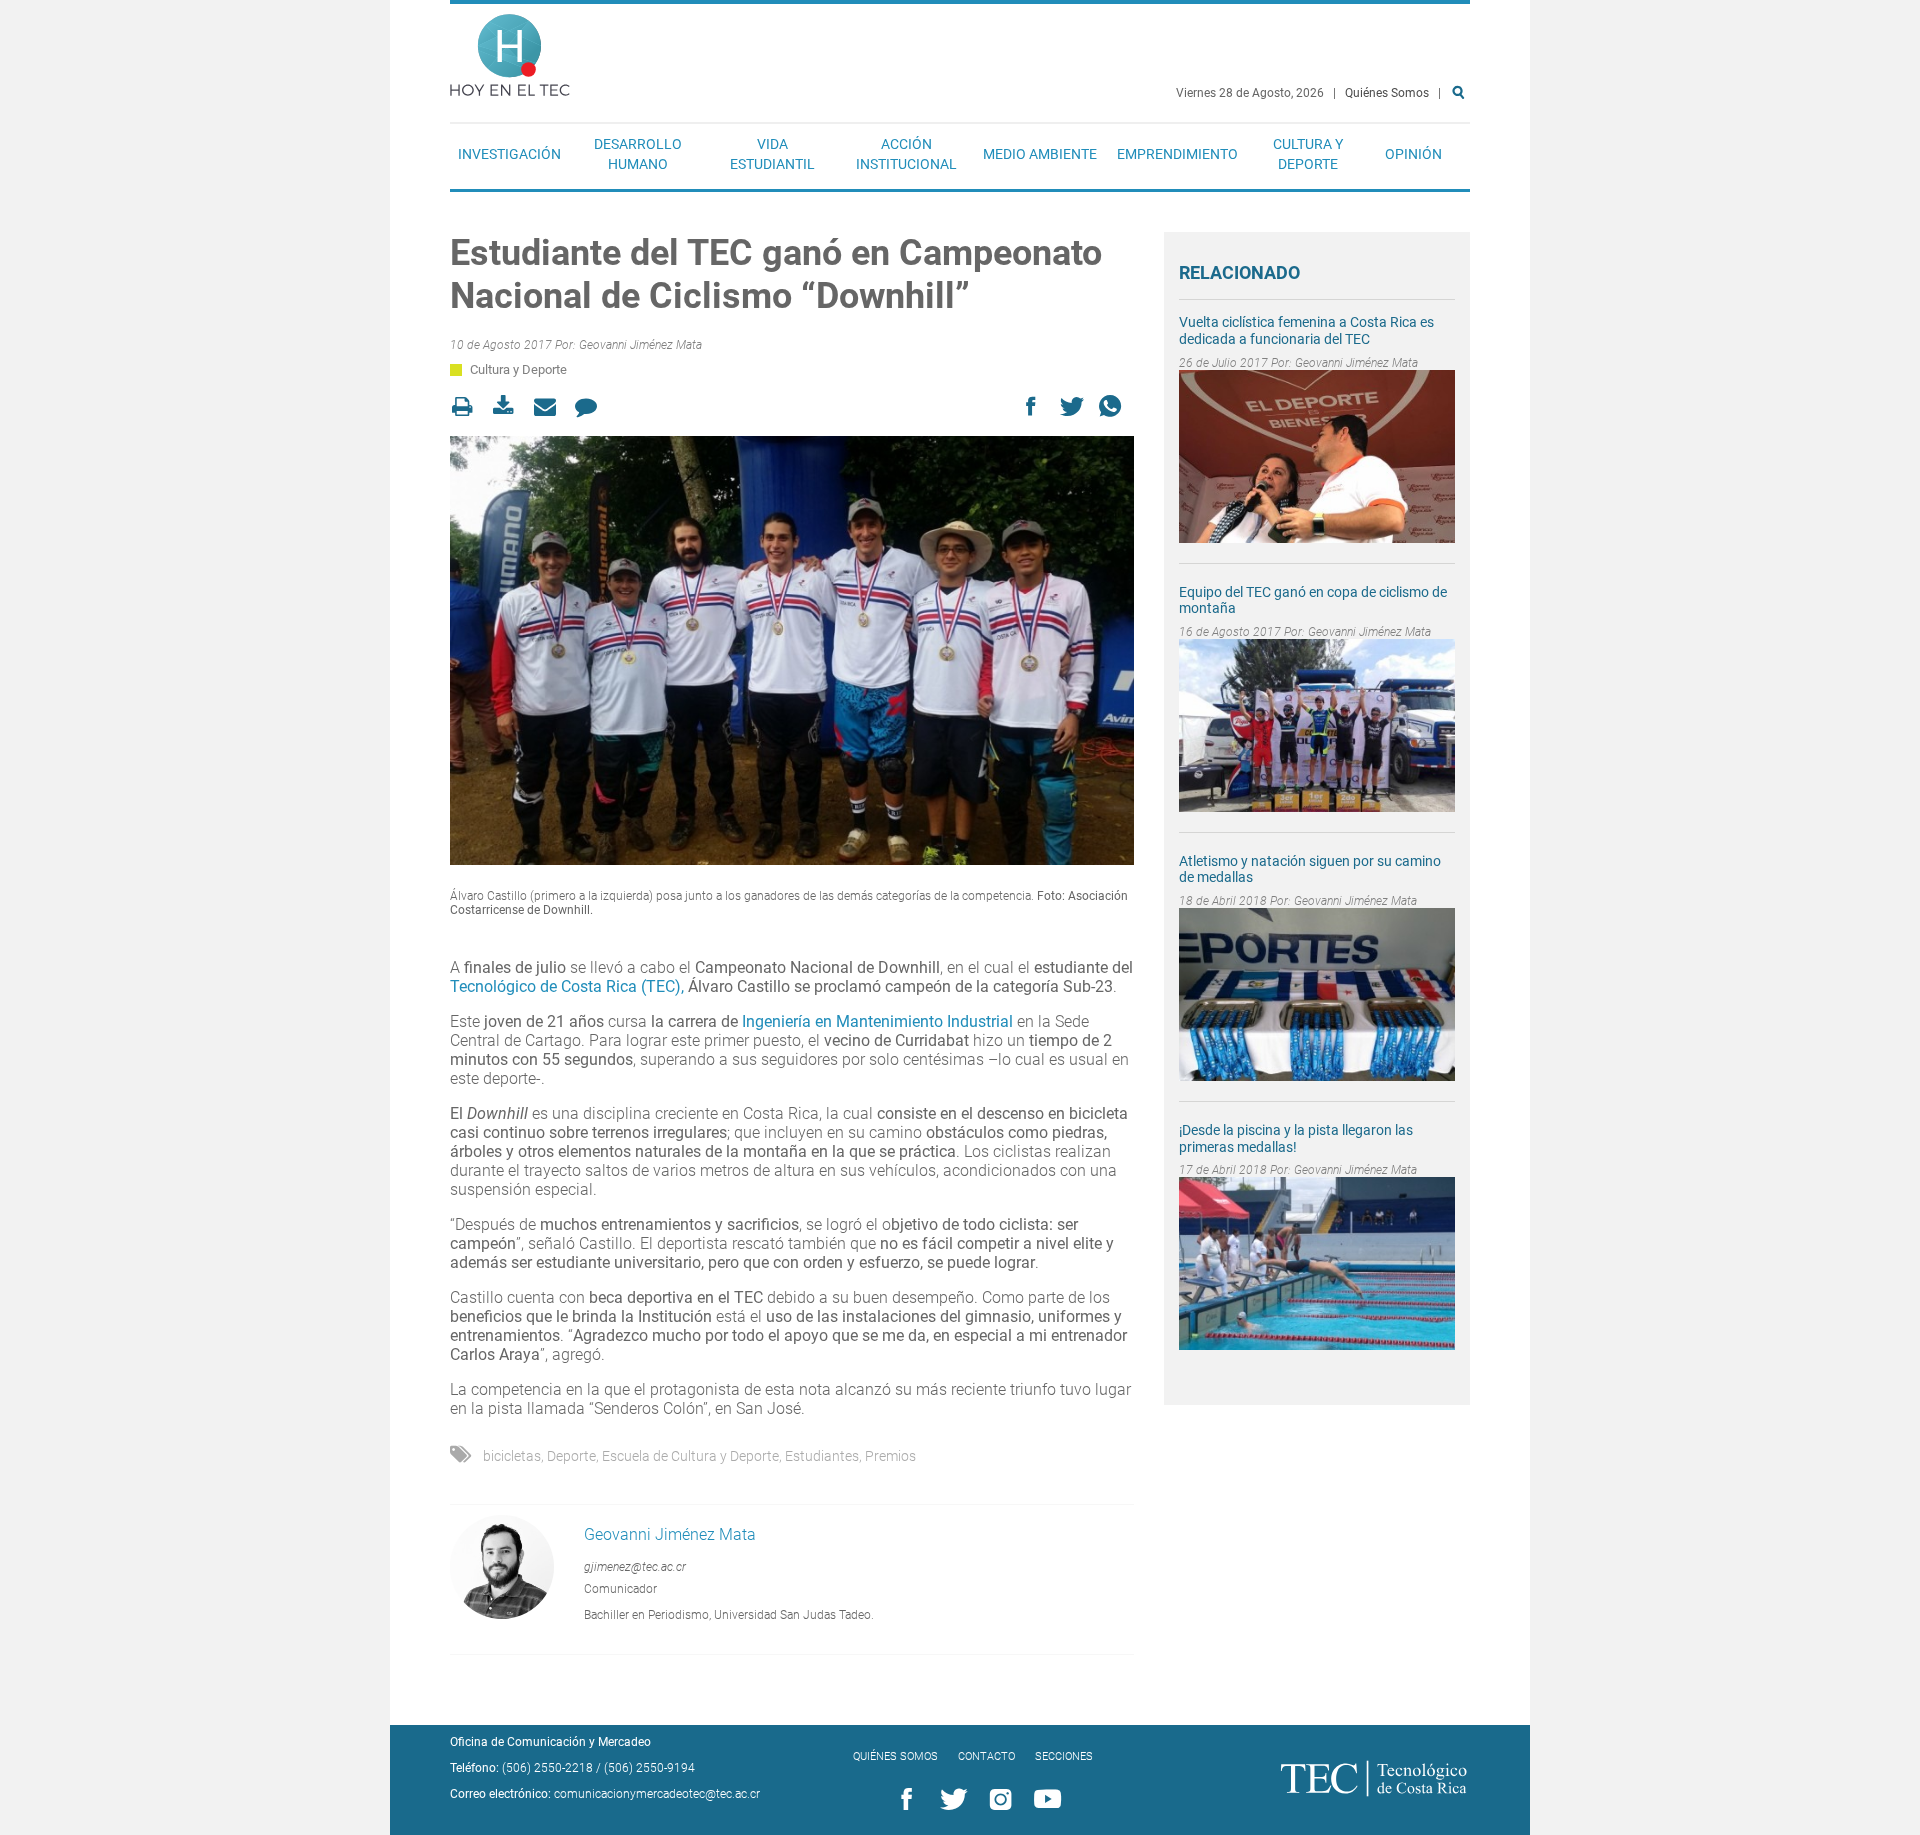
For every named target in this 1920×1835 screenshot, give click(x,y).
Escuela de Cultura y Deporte (690, 1456)
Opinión (1413, 154)
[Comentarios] (591, 406)
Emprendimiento (1177, 154)
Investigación (509, 154)
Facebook (903, 1800)
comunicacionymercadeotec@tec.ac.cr (657, 1794)
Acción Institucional (906, 154)
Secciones (1064, 1756)
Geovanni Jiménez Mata (640, 345)
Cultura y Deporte (1308, 154)
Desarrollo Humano (638, 154)
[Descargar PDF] (509, 406)
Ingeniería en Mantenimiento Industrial (877, 1021)
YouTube (1044, 1800)
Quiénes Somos (1387, 93)
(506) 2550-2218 (547, 1768)
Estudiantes (822, 1456)
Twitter (950, 1800)
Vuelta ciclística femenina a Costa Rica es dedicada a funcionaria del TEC (1306, 330)
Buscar (1462, 156)
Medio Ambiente (1040, 154)
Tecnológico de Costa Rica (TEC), (567, 986)
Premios (890, 1456)
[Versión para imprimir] (468, 406)
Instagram (997, 1800)
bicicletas (512, 1456)
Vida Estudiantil (772, 154)
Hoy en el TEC (510, 50)
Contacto (986, 1756)
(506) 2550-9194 (649, 1768)
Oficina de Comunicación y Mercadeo (550, 1742)
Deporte (571, 1456)
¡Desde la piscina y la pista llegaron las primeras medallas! (1296, 1138)
